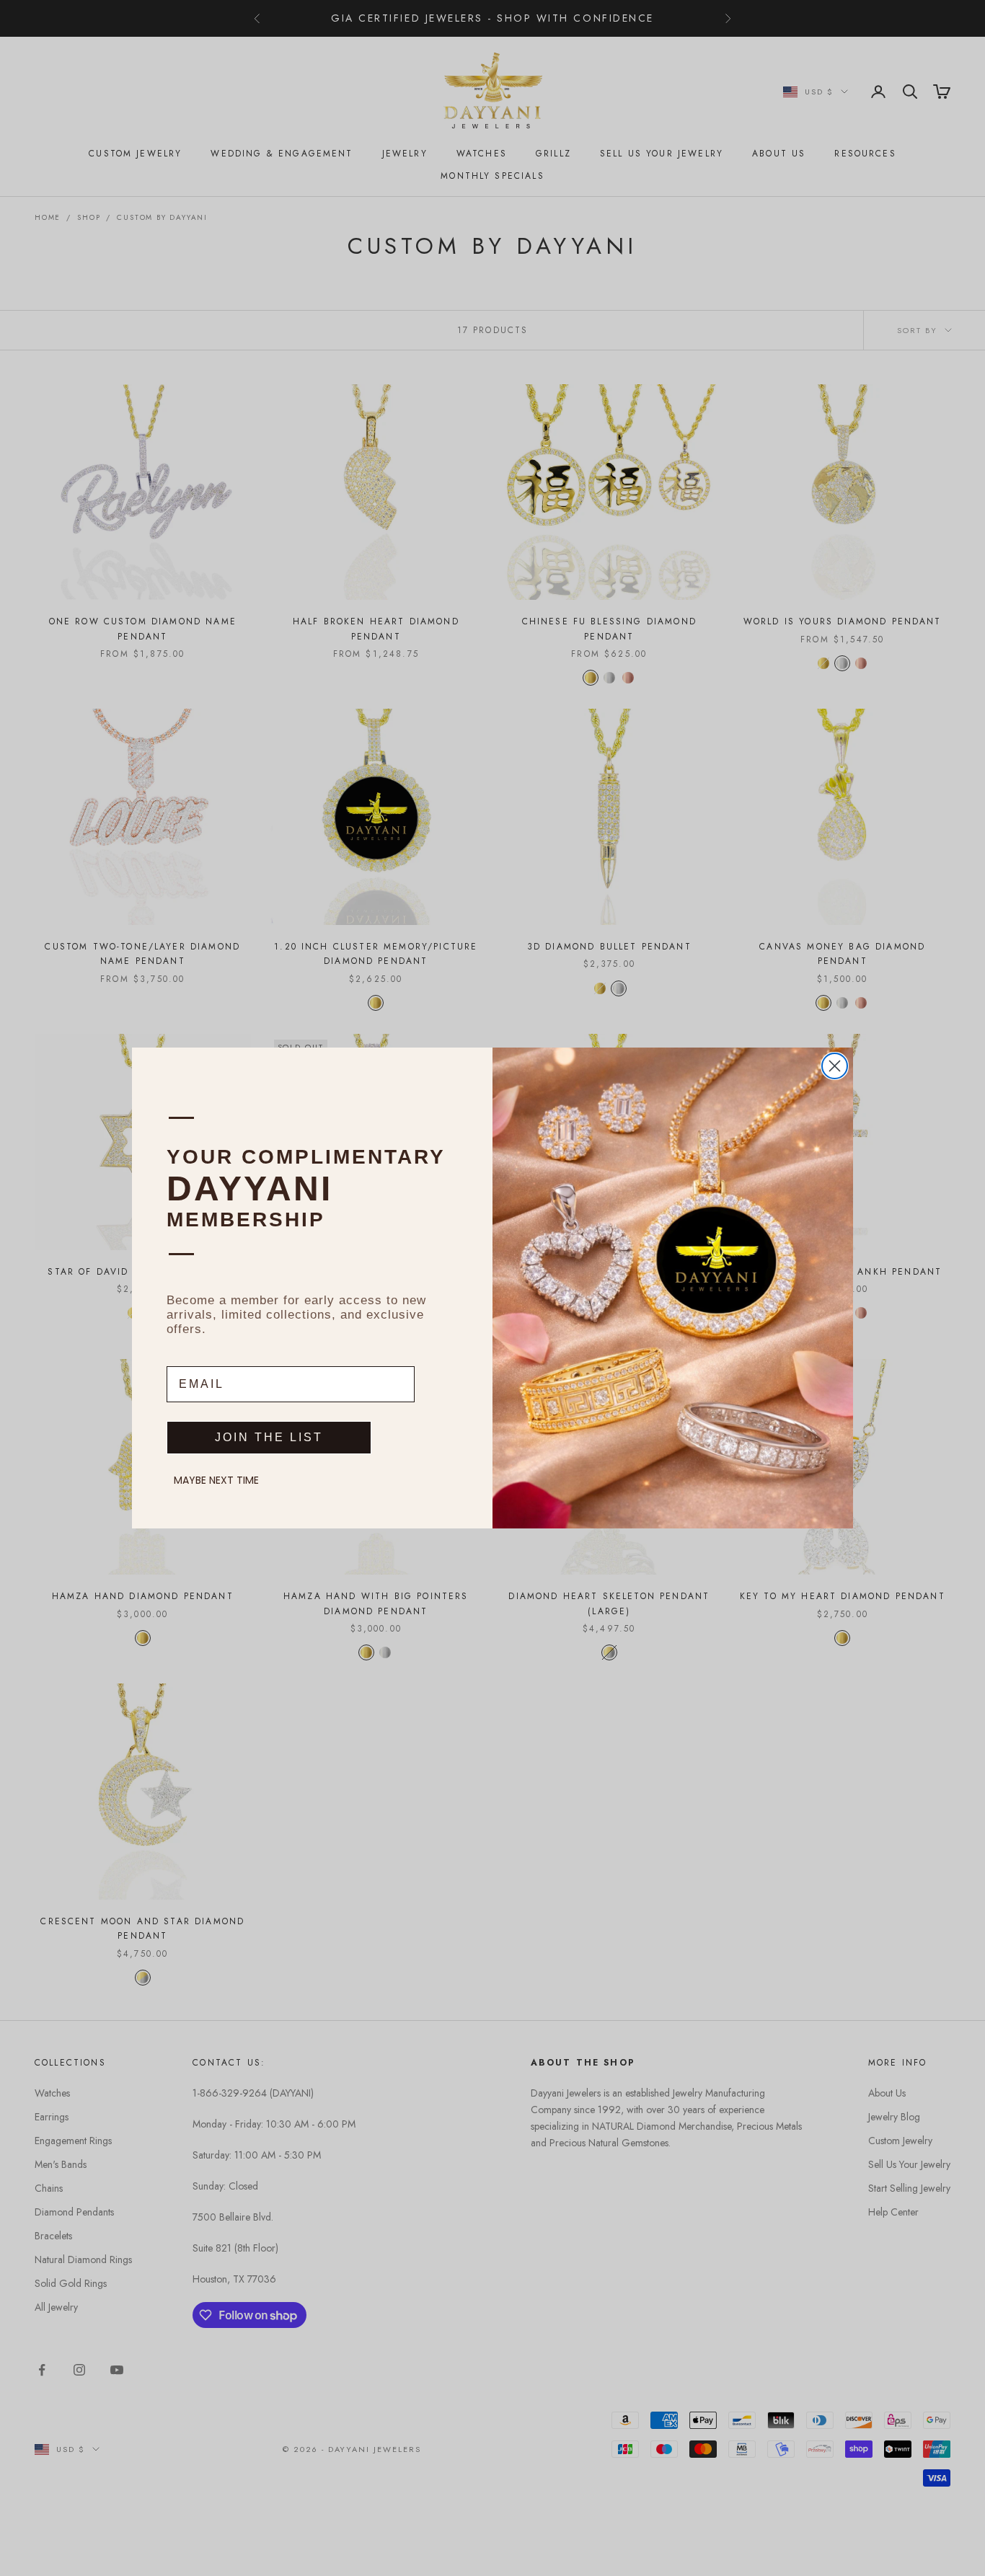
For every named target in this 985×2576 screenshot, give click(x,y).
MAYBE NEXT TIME (216, 1480)
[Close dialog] (835, 1066)
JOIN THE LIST (269, 1437)
